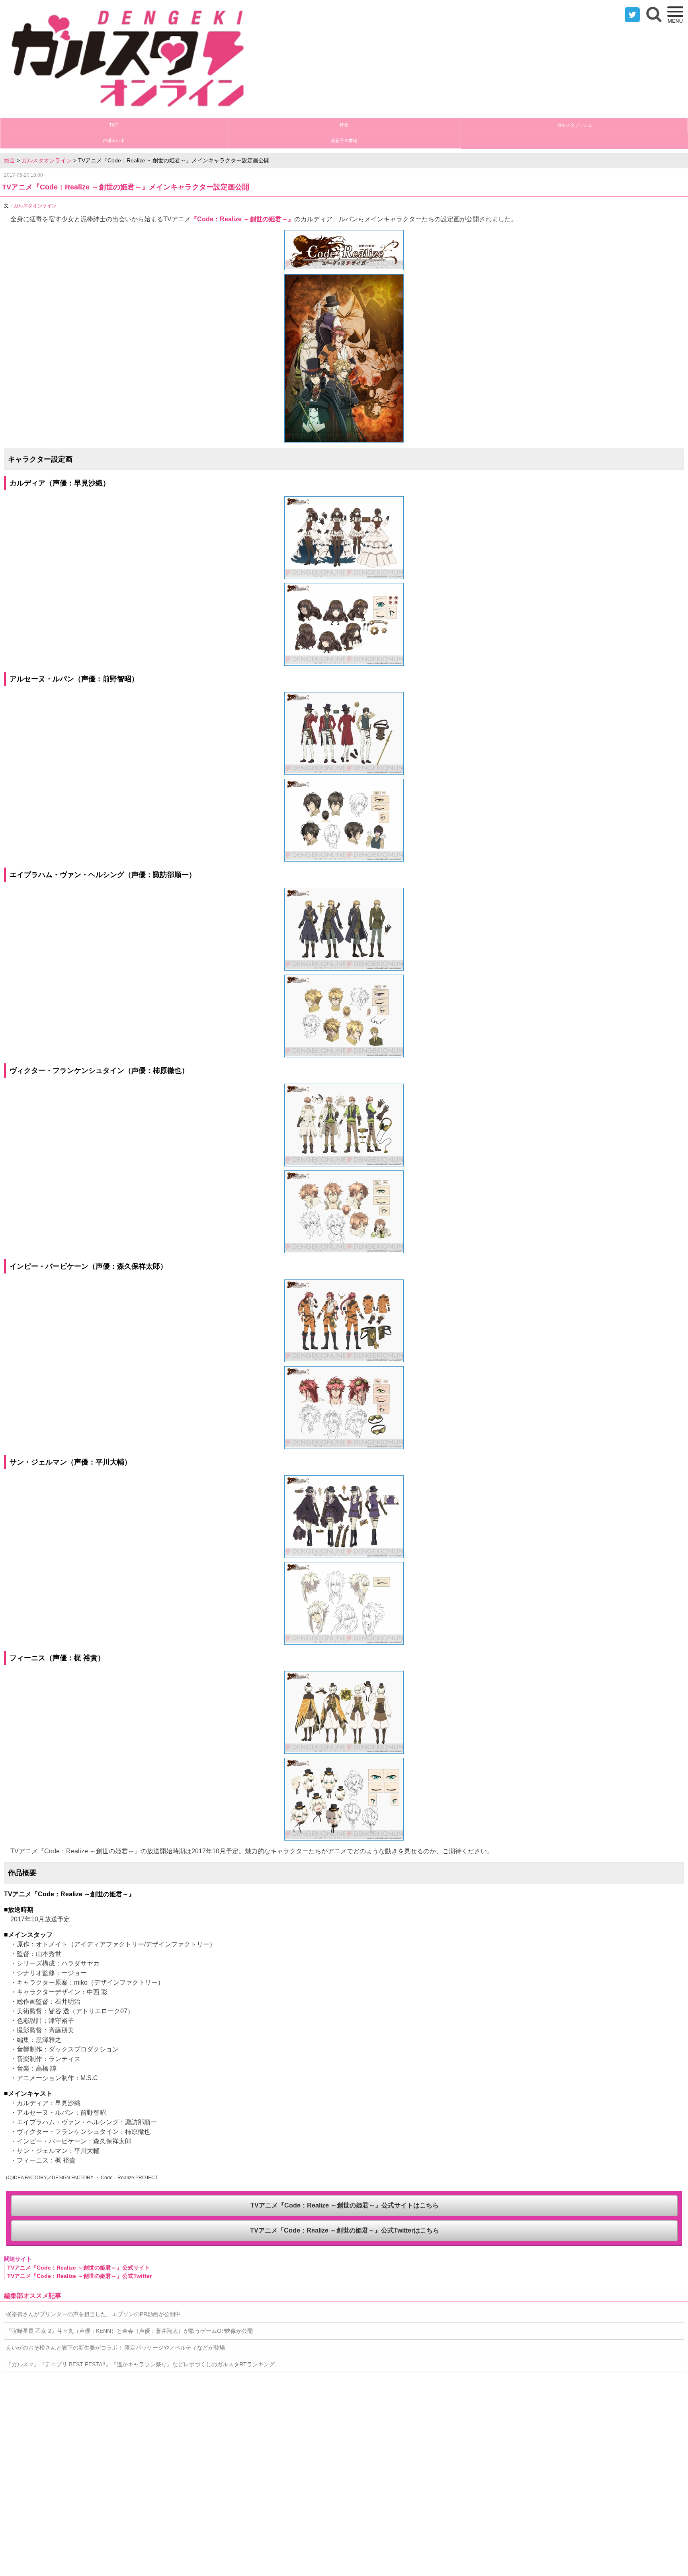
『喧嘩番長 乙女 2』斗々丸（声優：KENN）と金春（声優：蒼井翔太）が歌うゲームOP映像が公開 (129, 2331)
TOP (114, 125)
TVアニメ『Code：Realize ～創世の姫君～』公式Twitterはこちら (345, 2230)
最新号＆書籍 (344, 140)
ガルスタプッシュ (575, 125)
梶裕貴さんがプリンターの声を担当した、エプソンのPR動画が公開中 (93, 2314)
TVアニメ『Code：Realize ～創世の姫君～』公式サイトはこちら (345, 2205)
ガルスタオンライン (47, 160)
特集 (344, 125)
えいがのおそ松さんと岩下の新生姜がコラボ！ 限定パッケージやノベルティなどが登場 (115, 2348)
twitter (632, 15)
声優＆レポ (114, 140)
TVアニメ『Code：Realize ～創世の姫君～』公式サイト (79, 2268)
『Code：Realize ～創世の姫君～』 (242, 219)
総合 (10, 160)
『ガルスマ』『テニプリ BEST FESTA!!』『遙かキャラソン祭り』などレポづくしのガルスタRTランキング (140, 2364)
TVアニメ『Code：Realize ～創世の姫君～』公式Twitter (79, 2276)
